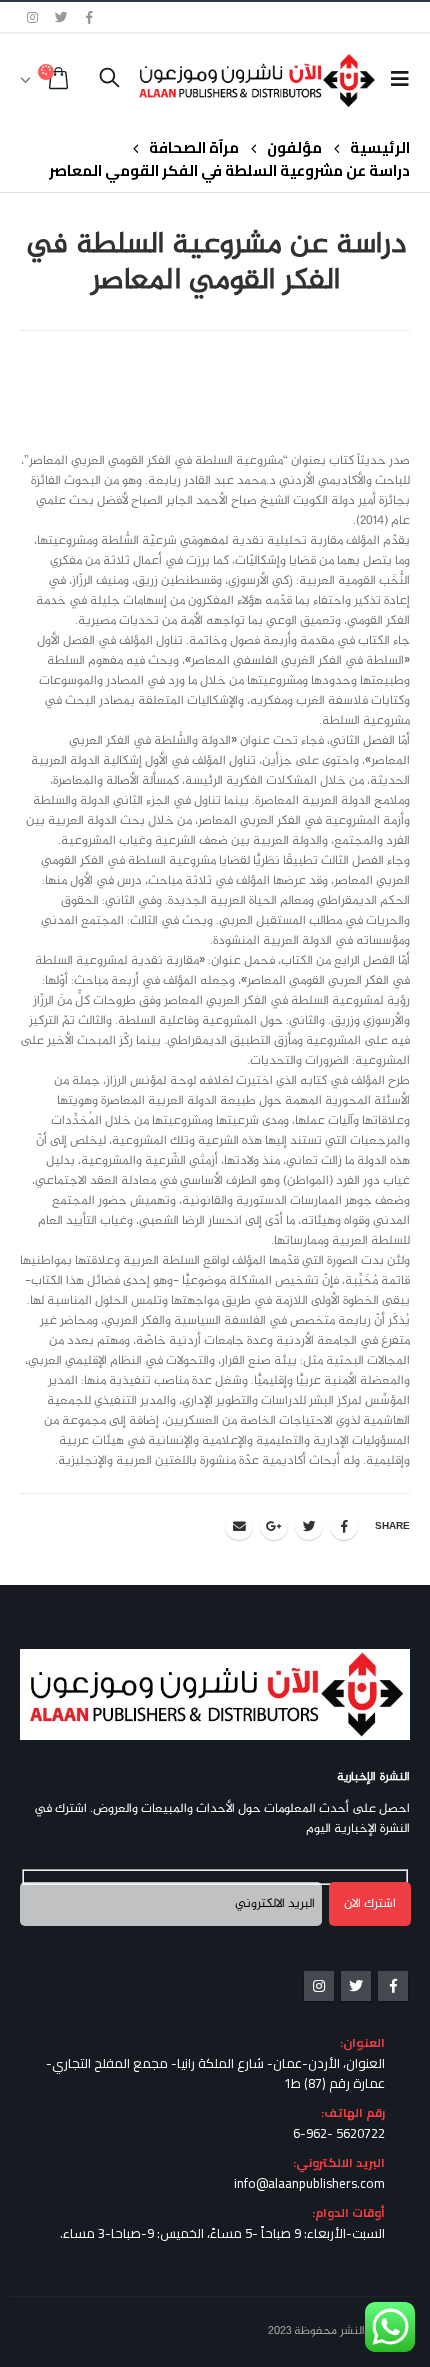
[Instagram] (33, 17)
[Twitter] (62, 17)
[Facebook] (90, 17)
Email (239, 1526)
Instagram (319, 1986)
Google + (274, 1526)
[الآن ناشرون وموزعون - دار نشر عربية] (288, 80)
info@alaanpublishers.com (309, 2183)
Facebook (344, 1526)
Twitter (309, 1526)
